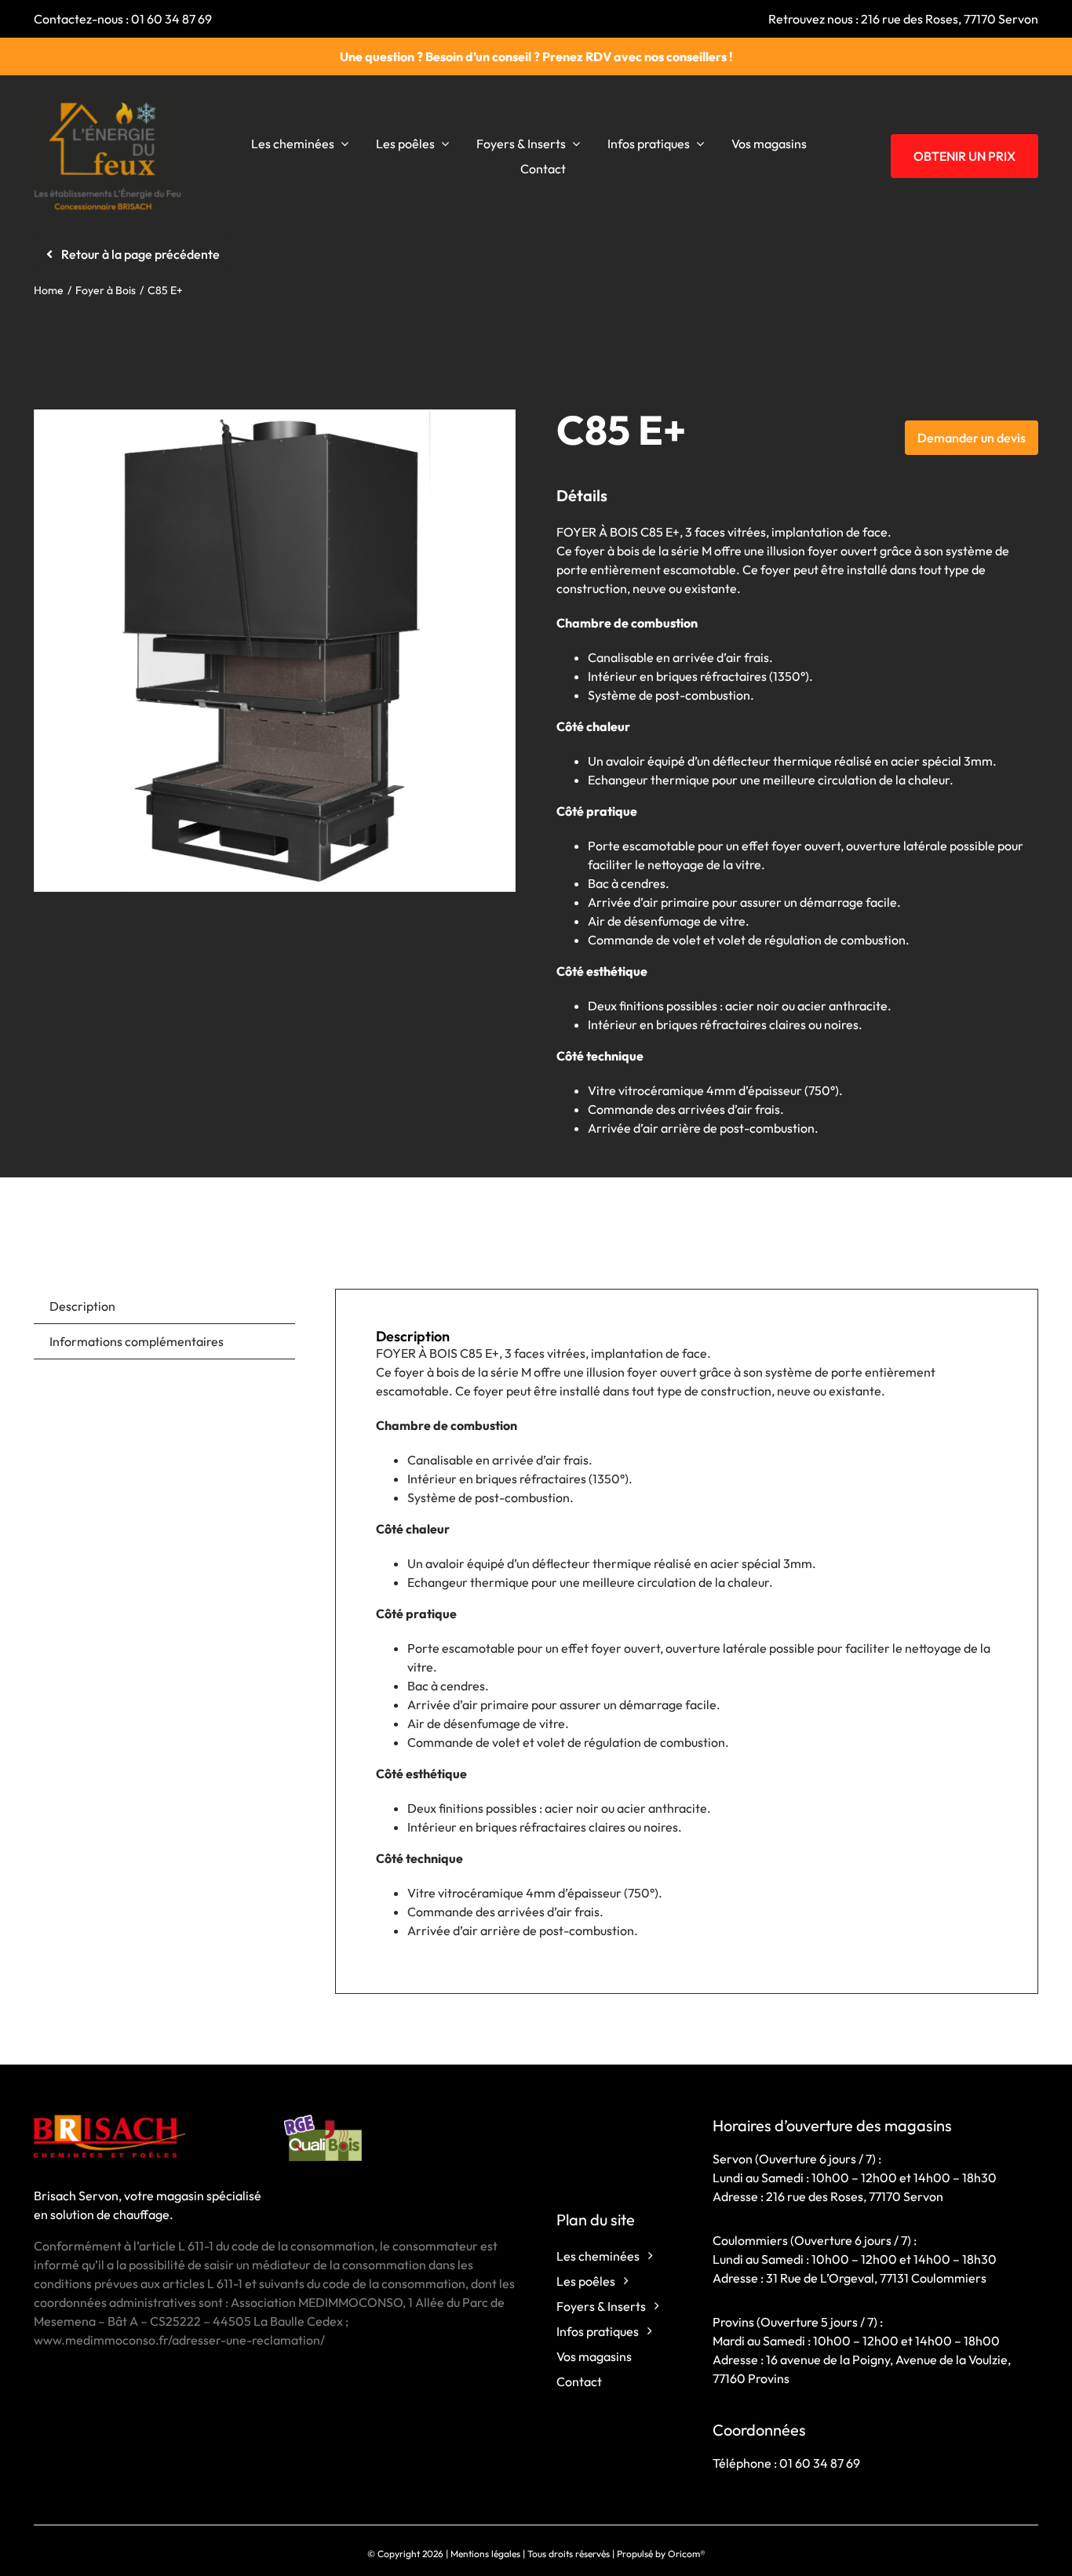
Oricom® (687, 2554)
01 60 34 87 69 (171, 19)
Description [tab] (82, 1306)
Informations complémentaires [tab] (137, 1341)
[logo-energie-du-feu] (108, 107)
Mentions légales (485, 2554)
